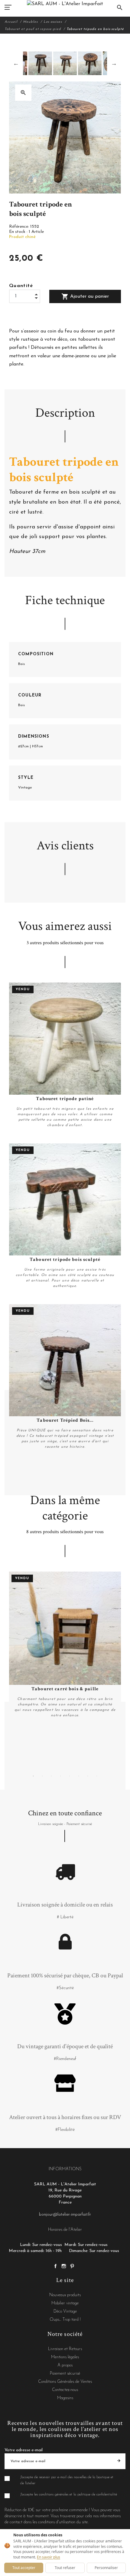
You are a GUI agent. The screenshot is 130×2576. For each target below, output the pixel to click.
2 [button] (42, 1776)
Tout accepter (24, 2568)
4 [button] (60, 1776)
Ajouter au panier (85, 296)
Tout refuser (65, 2568)
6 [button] (79, 1776)
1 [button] (33, 1776)
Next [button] (114, 63)
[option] (65, 63)
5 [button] (70, 1776)
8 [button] (97, 1776)
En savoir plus (49, 2557)
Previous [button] (16, 63)
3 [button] (51, 1776)
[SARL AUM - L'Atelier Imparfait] (65, 4)
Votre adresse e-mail (24, 2450)
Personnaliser (106, 2568)
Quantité (21, 286)
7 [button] (88, 1776)
